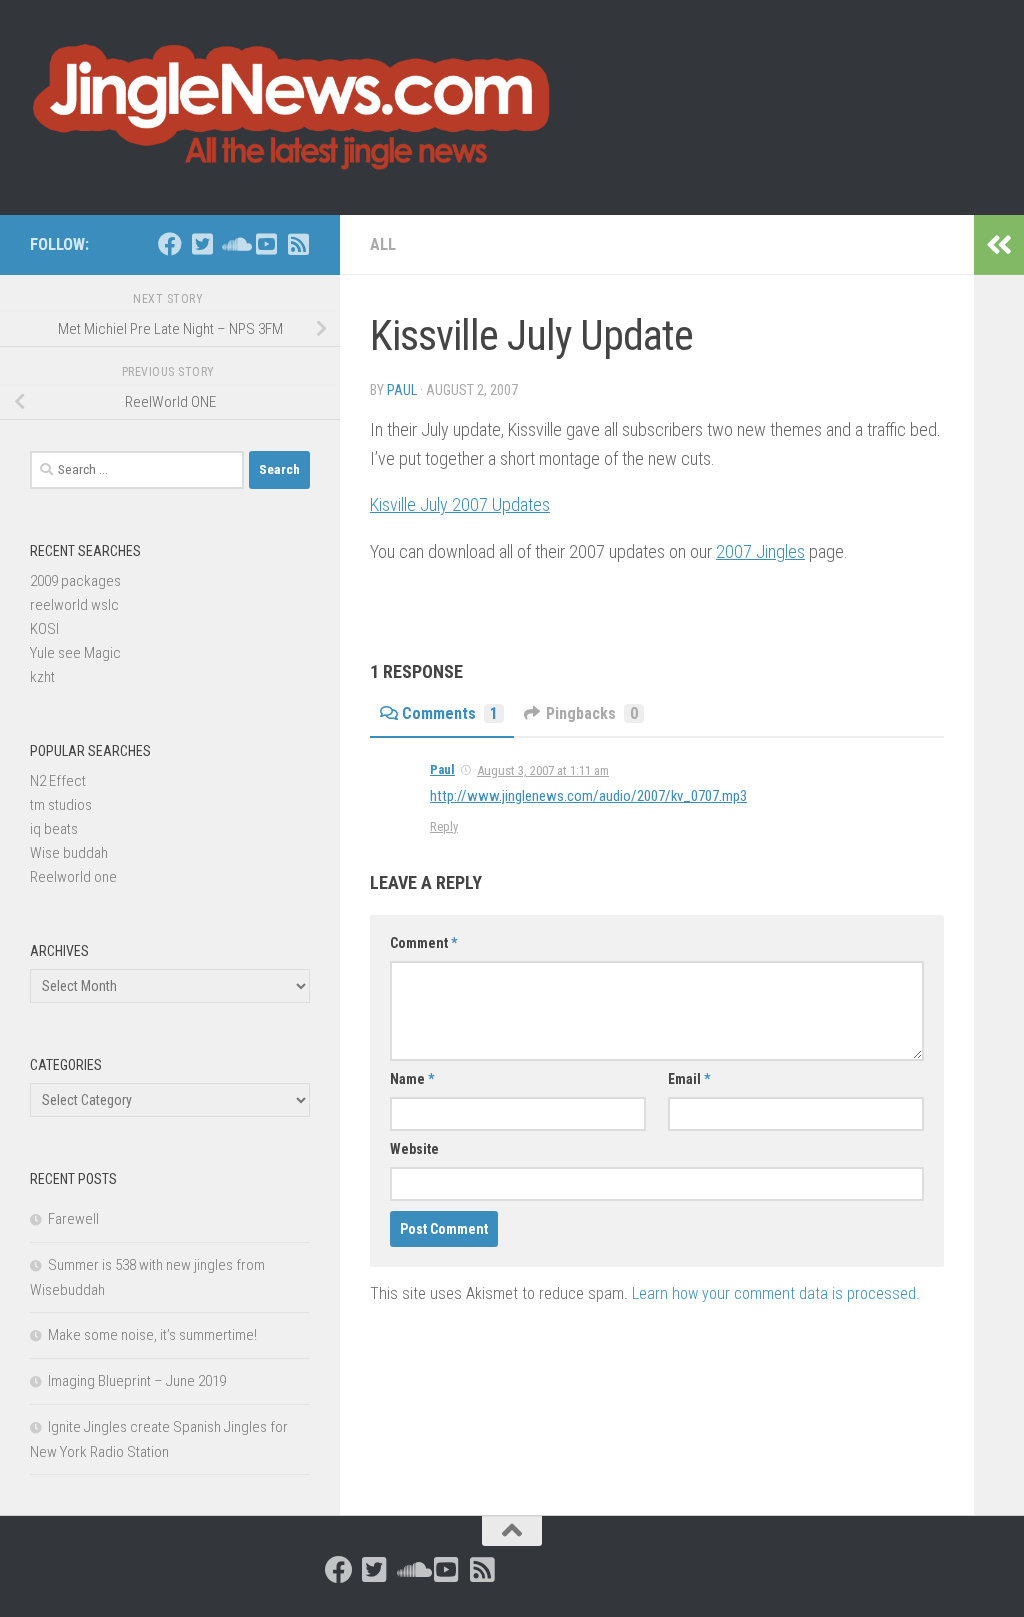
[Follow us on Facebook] (170, 244)
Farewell (73, 1219)
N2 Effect (58, 781)
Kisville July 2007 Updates (460, 504)
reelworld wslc (74, 605)
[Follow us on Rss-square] (298, 244)
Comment (423, 943)
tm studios (61, 805)
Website (414, 1149)
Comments (450, 713)
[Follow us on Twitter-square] (202, 244)
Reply (444, 826)
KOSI (44, 629)
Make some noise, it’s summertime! (152, 1335)
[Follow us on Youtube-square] (266, 244)
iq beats (54, 829)
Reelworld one (73, 877)
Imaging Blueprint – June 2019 (137, 1381)
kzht (42, 677)
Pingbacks (592, 713)
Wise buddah (69, 853)
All (383, 244)
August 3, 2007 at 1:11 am (543, 770)
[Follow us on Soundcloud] (234, 244)
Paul (402, 390)
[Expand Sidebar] (999, 245)
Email (689, 1079)
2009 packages (75, 581)
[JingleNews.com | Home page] (292, 107)
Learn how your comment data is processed (774, 1293)
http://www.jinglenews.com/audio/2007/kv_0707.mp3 (588, 796)
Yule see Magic (75, 653)
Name (412, 1079)
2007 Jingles (760, 551)
